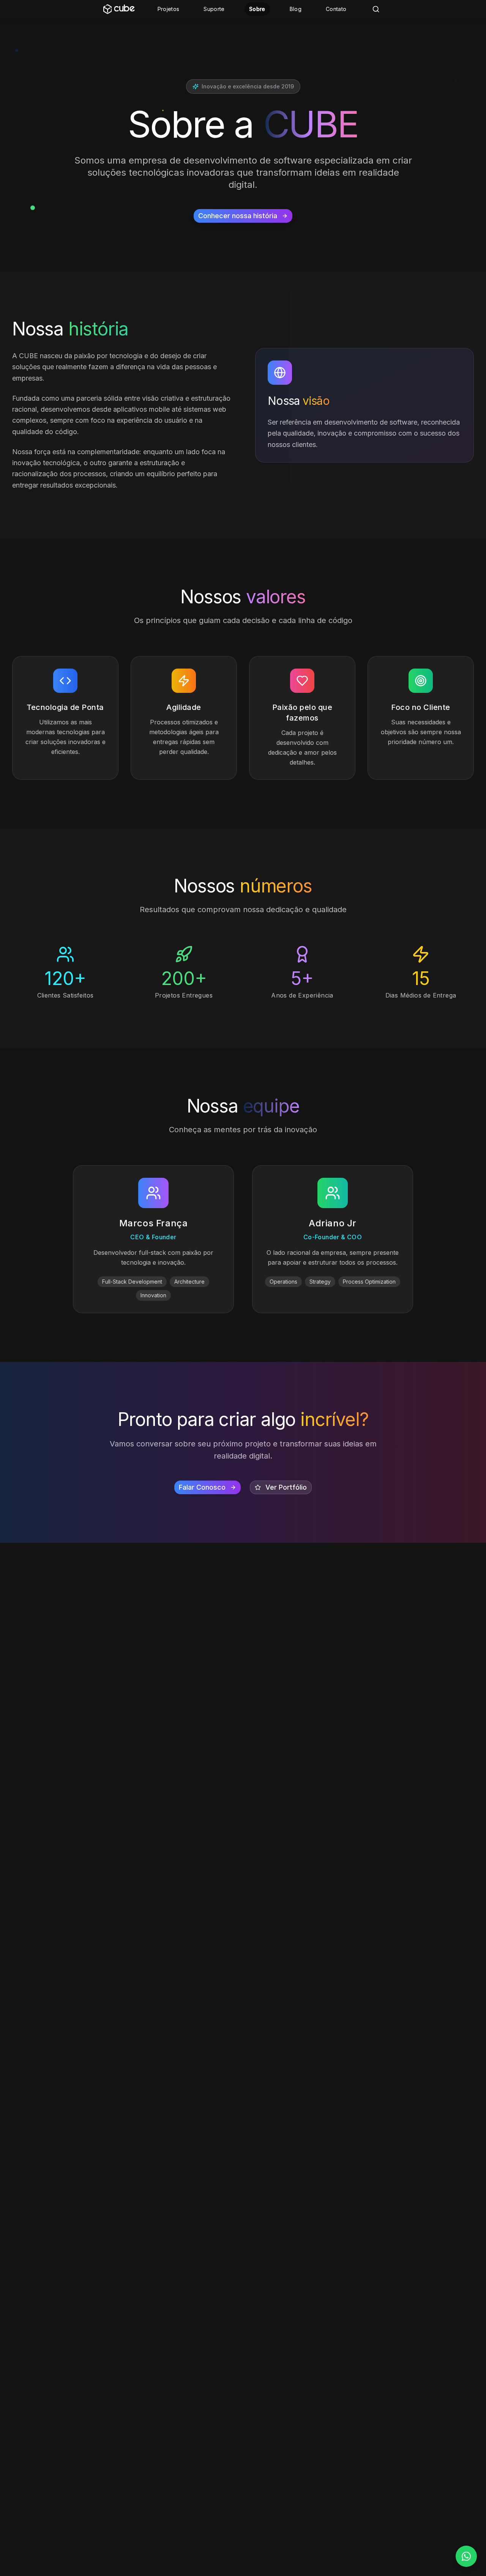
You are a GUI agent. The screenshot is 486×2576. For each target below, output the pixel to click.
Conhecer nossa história (238, 216)
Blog (296, 9)
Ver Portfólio (286, 1487)
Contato (336, 9)
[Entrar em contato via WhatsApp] (466, 2556)
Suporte (214, 9)
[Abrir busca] (376, 9)
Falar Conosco (202, 1487)
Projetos (169, 9)
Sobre (257, 9)
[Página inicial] (119, 9)
